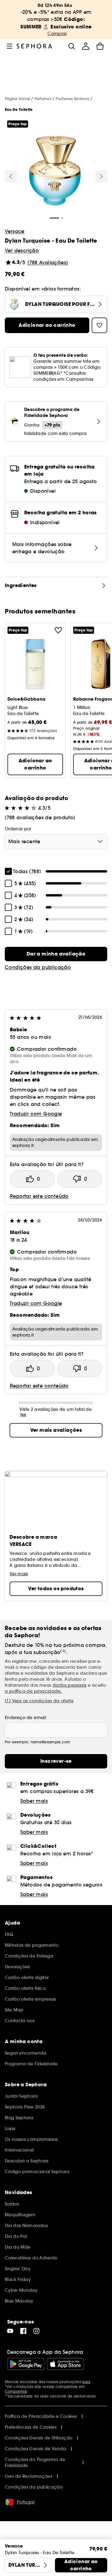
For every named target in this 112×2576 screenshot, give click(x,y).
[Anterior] (11, 176)
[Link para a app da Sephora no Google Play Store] (26, 2364)
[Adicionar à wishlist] (58, 630)
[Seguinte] (101, 176)
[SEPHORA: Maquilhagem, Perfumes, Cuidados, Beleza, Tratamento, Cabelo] (34, 46)
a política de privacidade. (33, 1691)
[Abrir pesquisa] (71, 46)
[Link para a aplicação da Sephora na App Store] (65, 2364)
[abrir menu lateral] (10, 46)
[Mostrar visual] (55, 172)
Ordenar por (18, 829)
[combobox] (56, 841)
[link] (56, 954)
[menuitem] (86, 46)
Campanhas (16, 2391)
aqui (86, 2382)
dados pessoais (70, 1685)
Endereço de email (25, 1718)
